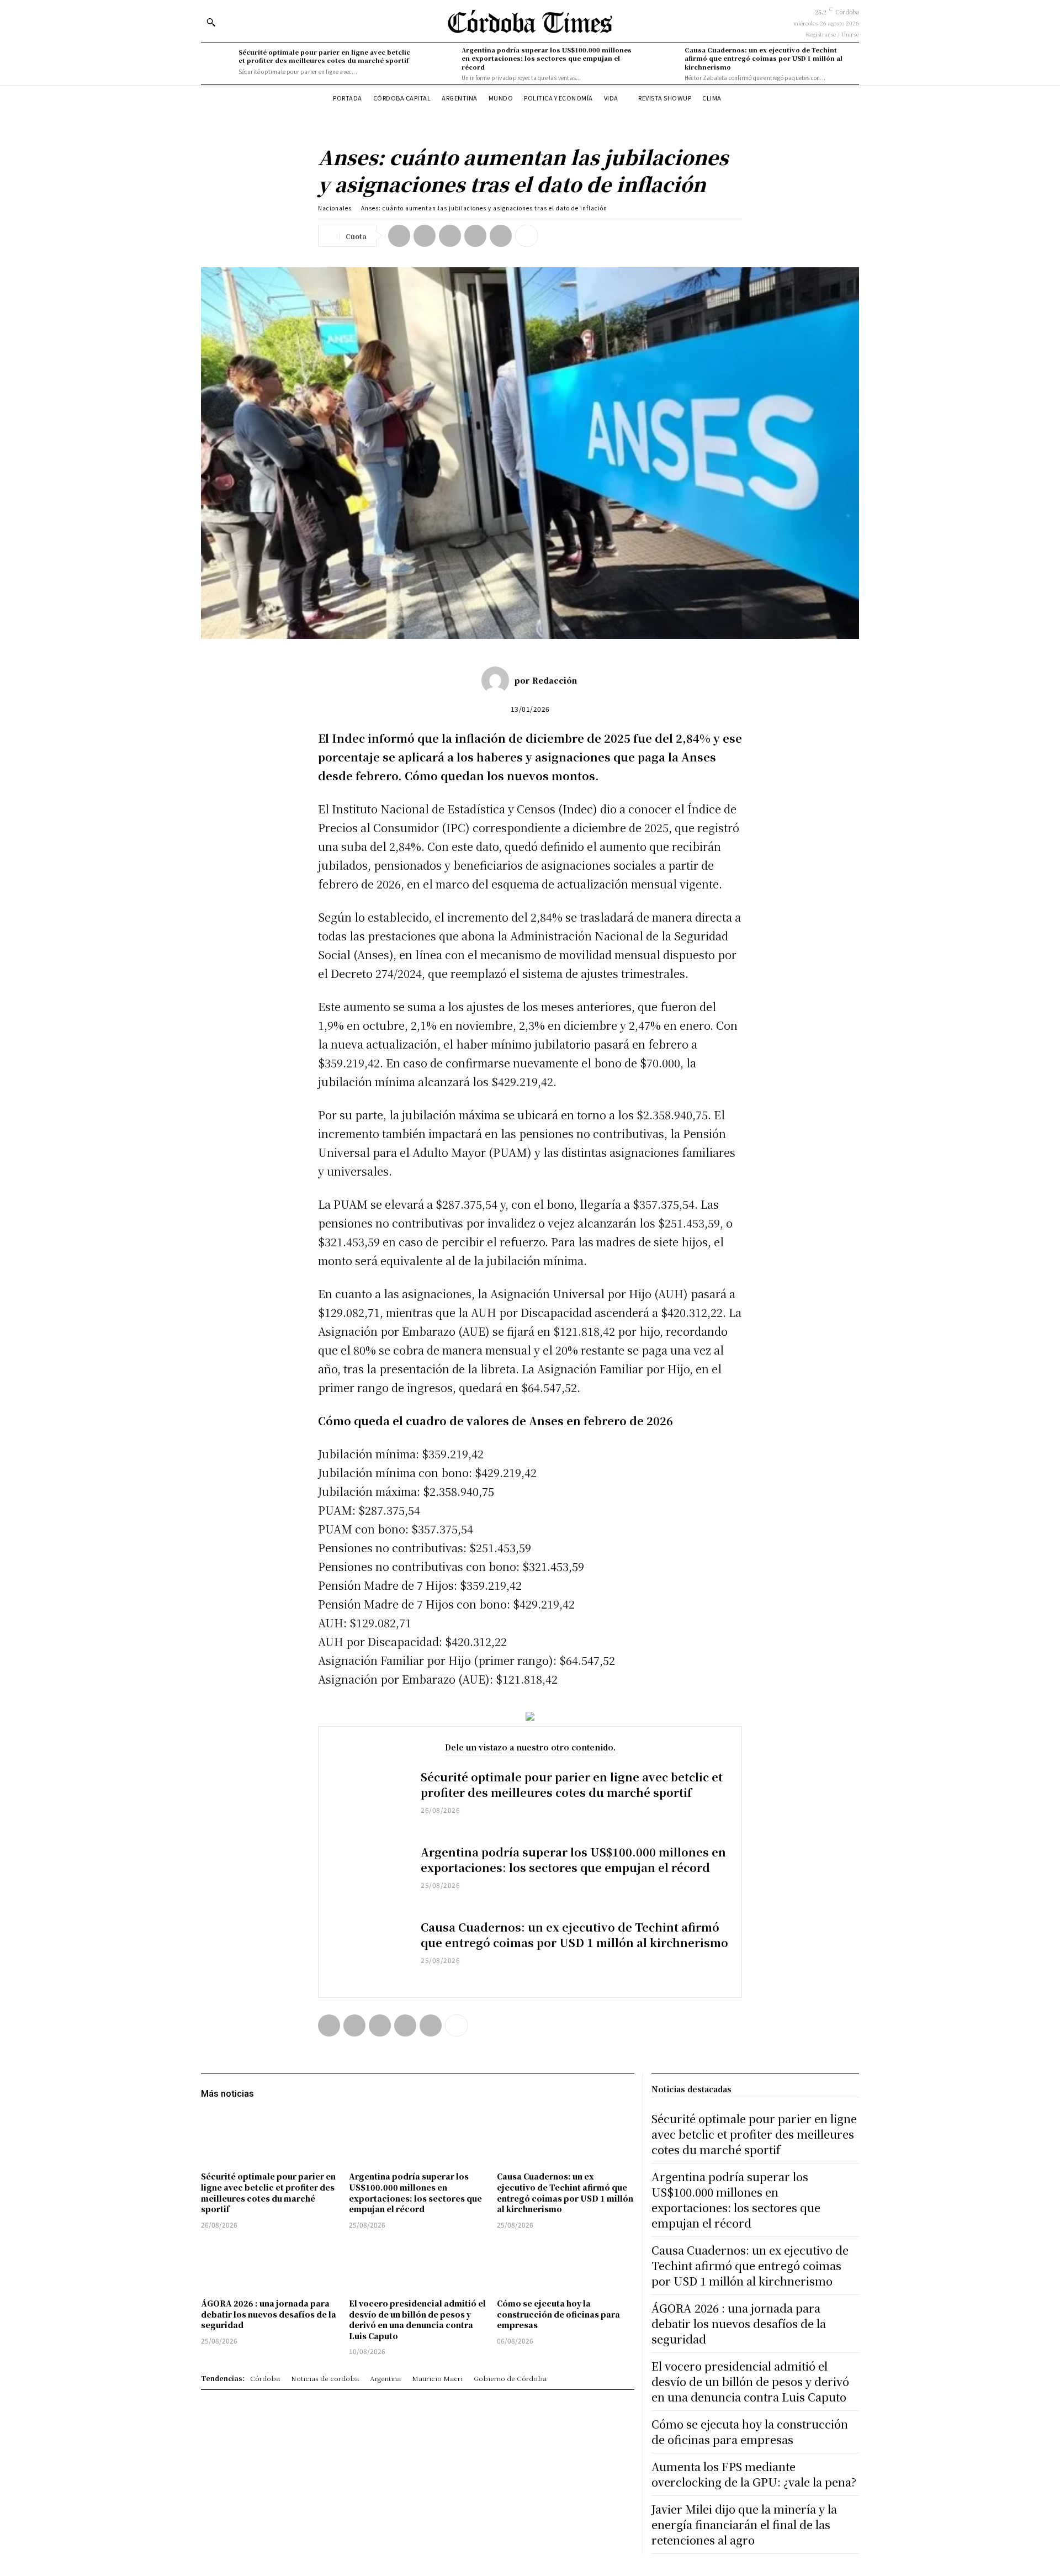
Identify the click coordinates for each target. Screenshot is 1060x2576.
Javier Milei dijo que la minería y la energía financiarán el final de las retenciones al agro (744, 2524)
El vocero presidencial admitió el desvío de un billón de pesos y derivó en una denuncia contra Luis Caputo (417, 2320)
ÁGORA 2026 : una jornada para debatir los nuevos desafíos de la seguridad (269, 2314)
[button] (211, 22)
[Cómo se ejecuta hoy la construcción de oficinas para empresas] (565, 2265)
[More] (527, 236)
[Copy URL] (501, 236)
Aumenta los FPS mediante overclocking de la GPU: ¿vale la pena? (754, 2474)
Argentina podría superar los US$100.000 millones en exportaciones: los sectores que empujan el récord (547, 58)
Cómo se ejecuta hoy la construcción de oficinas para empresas (558, 2314)
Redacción (555, 680)
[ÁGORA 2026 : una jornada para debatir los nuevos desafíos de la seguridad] (269, 2265)
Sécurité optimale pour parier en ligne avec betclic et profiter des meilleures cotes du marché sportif (324, 56)
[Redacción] (498, 680)
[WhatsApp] (475, 236)
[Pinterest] (450, 236)
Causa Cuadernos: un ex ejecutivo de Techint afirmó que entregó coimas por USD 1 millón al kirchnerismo (764, 58)
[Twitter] (425, 236)
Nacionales (335, 208)
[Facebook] (399, 236)
